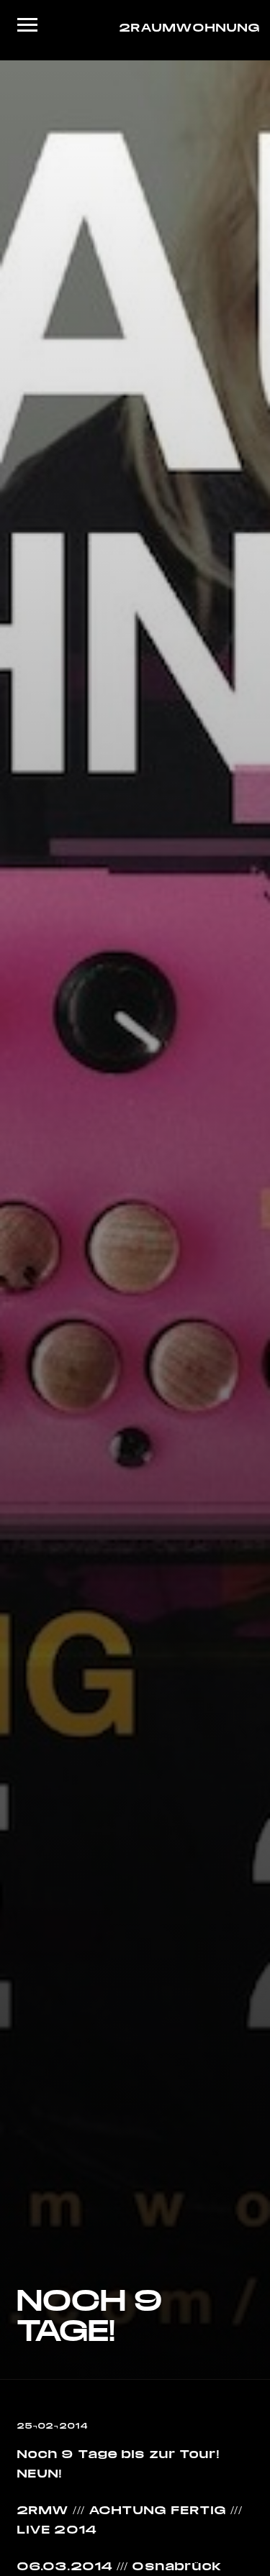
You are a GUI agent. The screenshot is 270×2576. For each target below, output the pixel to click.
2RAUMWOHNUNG (186, 27)
